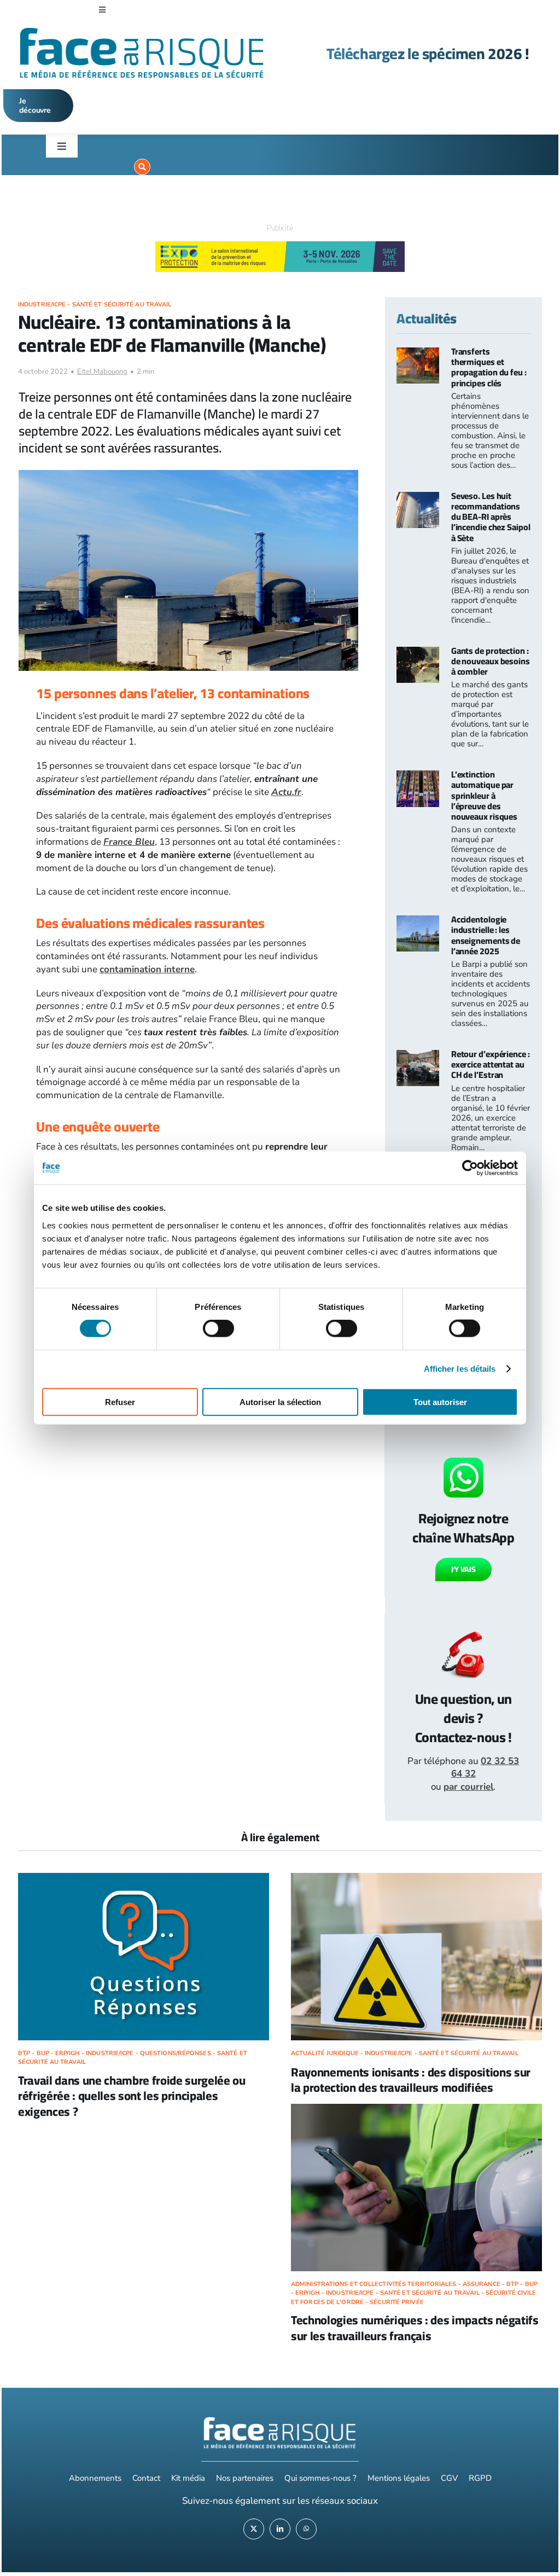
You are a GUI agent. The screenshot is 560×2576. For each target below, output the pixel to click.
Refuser (120, 1402)
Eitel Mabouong (102, 372)
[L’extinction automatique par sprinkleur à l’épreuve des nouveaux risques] (418, 777)
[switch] (218, 1328)
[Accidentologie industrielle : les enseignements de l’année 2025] (418, 922)
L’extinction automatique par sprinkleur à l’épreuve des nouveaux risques (484, 795)
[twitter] (254, 2529)
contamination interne (147, 969)
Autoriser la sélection (280, 1402)
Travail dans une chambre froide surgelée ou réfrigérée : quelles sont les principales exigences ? (132, 2096)
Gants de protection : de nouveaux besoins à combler (491, 661)
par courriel (468, 1787)
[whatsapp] (306, 2529)
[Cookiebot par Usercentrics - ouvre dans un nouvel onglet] (470, 1168)
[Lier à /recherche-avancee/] (142, 167)
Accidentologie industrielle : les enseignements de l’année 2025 (486, 935)
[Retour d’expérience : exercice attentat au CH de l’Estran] (418, 1056)
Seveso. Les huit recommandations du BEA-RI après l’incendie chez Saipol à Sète (491, 517)
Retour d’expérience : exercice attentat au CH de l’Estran (491, 1064)
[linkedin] (280, 2529)
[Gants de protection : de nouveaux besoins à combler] (418, 653)
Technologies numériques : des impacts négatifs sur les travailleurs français (415, 2328)
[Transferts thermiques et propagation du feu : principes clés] (418, 354)
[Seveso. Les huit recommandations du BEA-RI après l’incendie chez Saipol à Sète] (418, 498)
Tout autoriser (440, 1402)
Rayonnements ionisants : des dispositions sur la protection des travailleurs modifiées (411, 2080)
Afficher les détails (460, 1369)
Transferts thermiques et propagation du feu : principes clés (489, 367)
